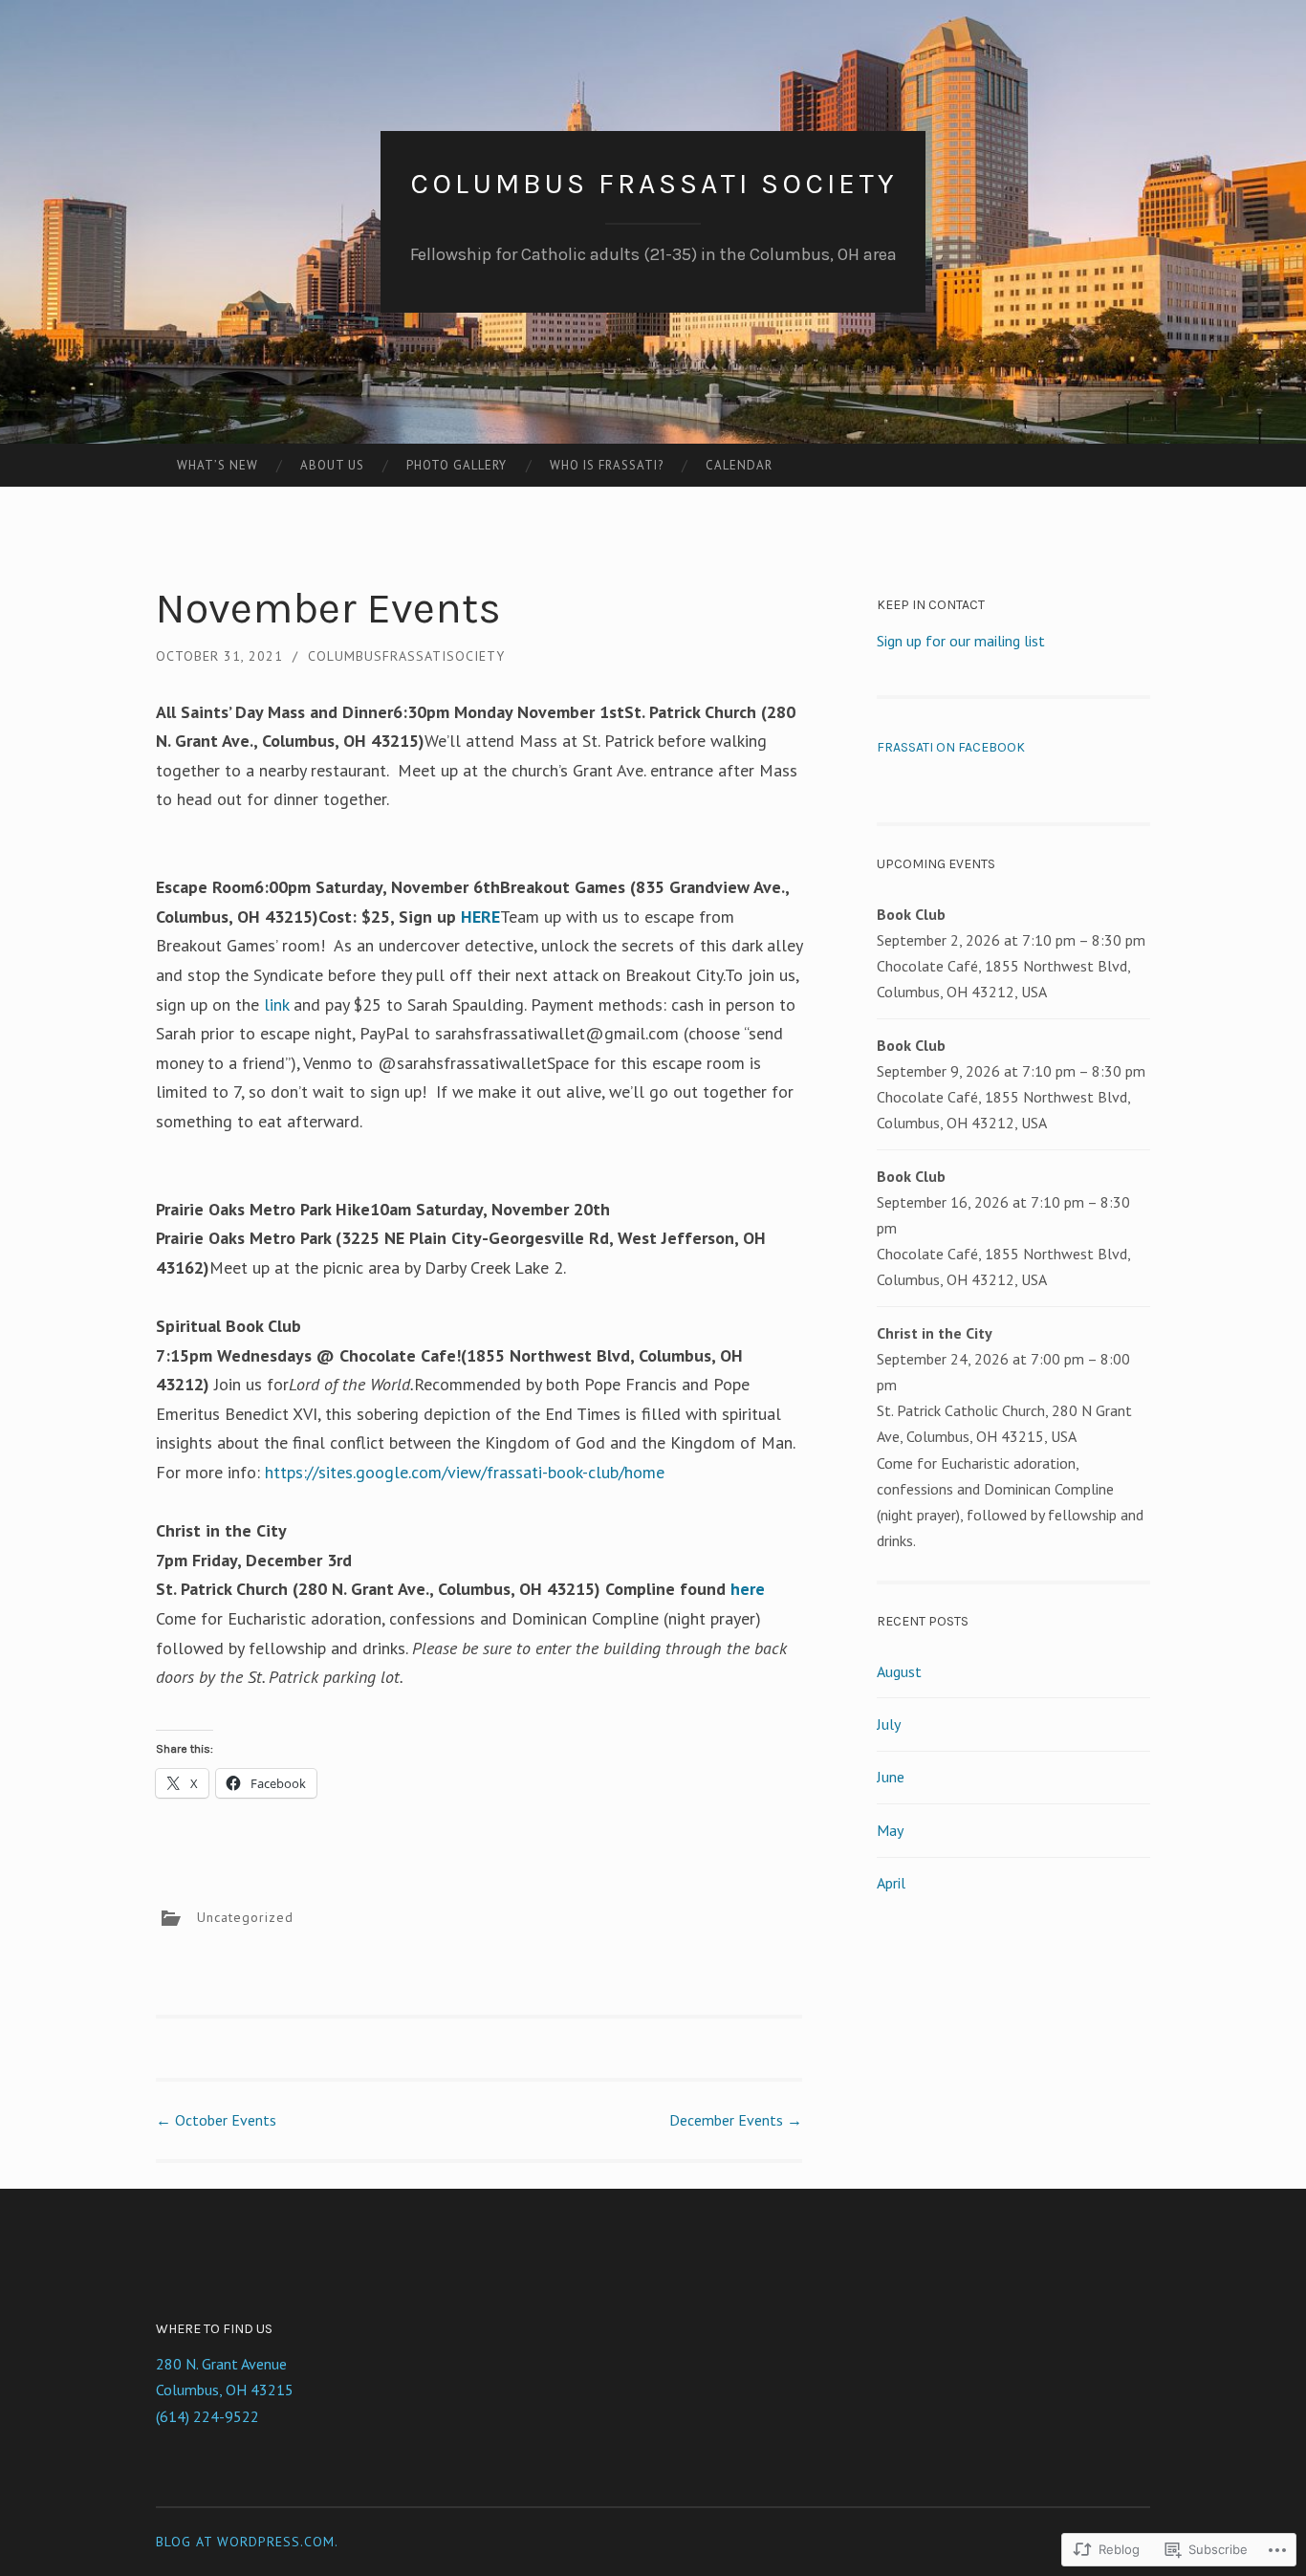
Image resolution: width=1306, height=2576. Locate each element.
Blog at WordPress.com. (247, 2542)
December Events (736, 2120)
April (891, 1883)
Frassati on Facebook (951, 747)
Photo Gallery (457, 465)
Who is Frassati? (607, 465)
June (891, 1777)
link (276, 1004)
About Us (332, 465)
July (889, 1724)
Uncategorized (245, 1917)
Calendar (739, 465)
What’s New (218, 465)
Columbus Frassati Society (653, 184)
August (899, 1671)
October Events (216, 2120)
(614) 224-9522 (207, 2416)
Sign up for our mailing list (961, 641)
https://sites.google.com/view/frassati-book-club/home (465, 1472)
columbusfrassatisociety (406, 656)
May (890, 1830)
